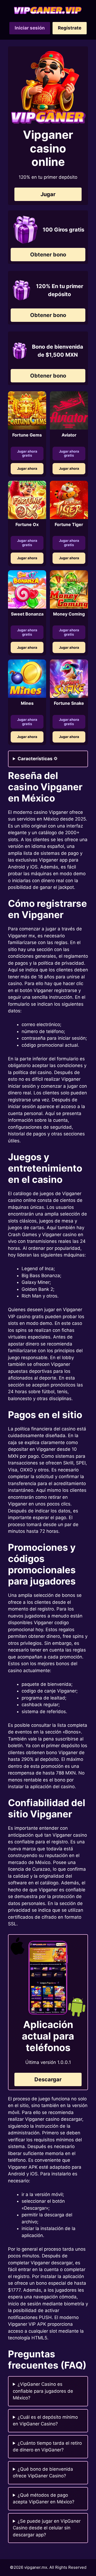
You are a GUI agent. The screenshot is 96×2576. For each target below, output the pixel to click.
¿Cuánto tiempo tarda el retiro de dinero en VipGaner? (47, 2447)
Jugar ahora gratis (27, 453)
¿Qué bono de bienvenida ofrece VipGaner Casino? (43, 2473)
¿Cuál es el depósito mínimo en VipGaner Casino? (45, 2421)
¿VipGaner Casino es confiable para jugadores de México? (43, 2391)
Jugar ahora (27, 468)
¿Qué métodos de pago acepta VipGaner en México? (44, 2499)
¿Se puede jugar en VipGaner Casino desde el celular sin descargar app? (47, 2528)
